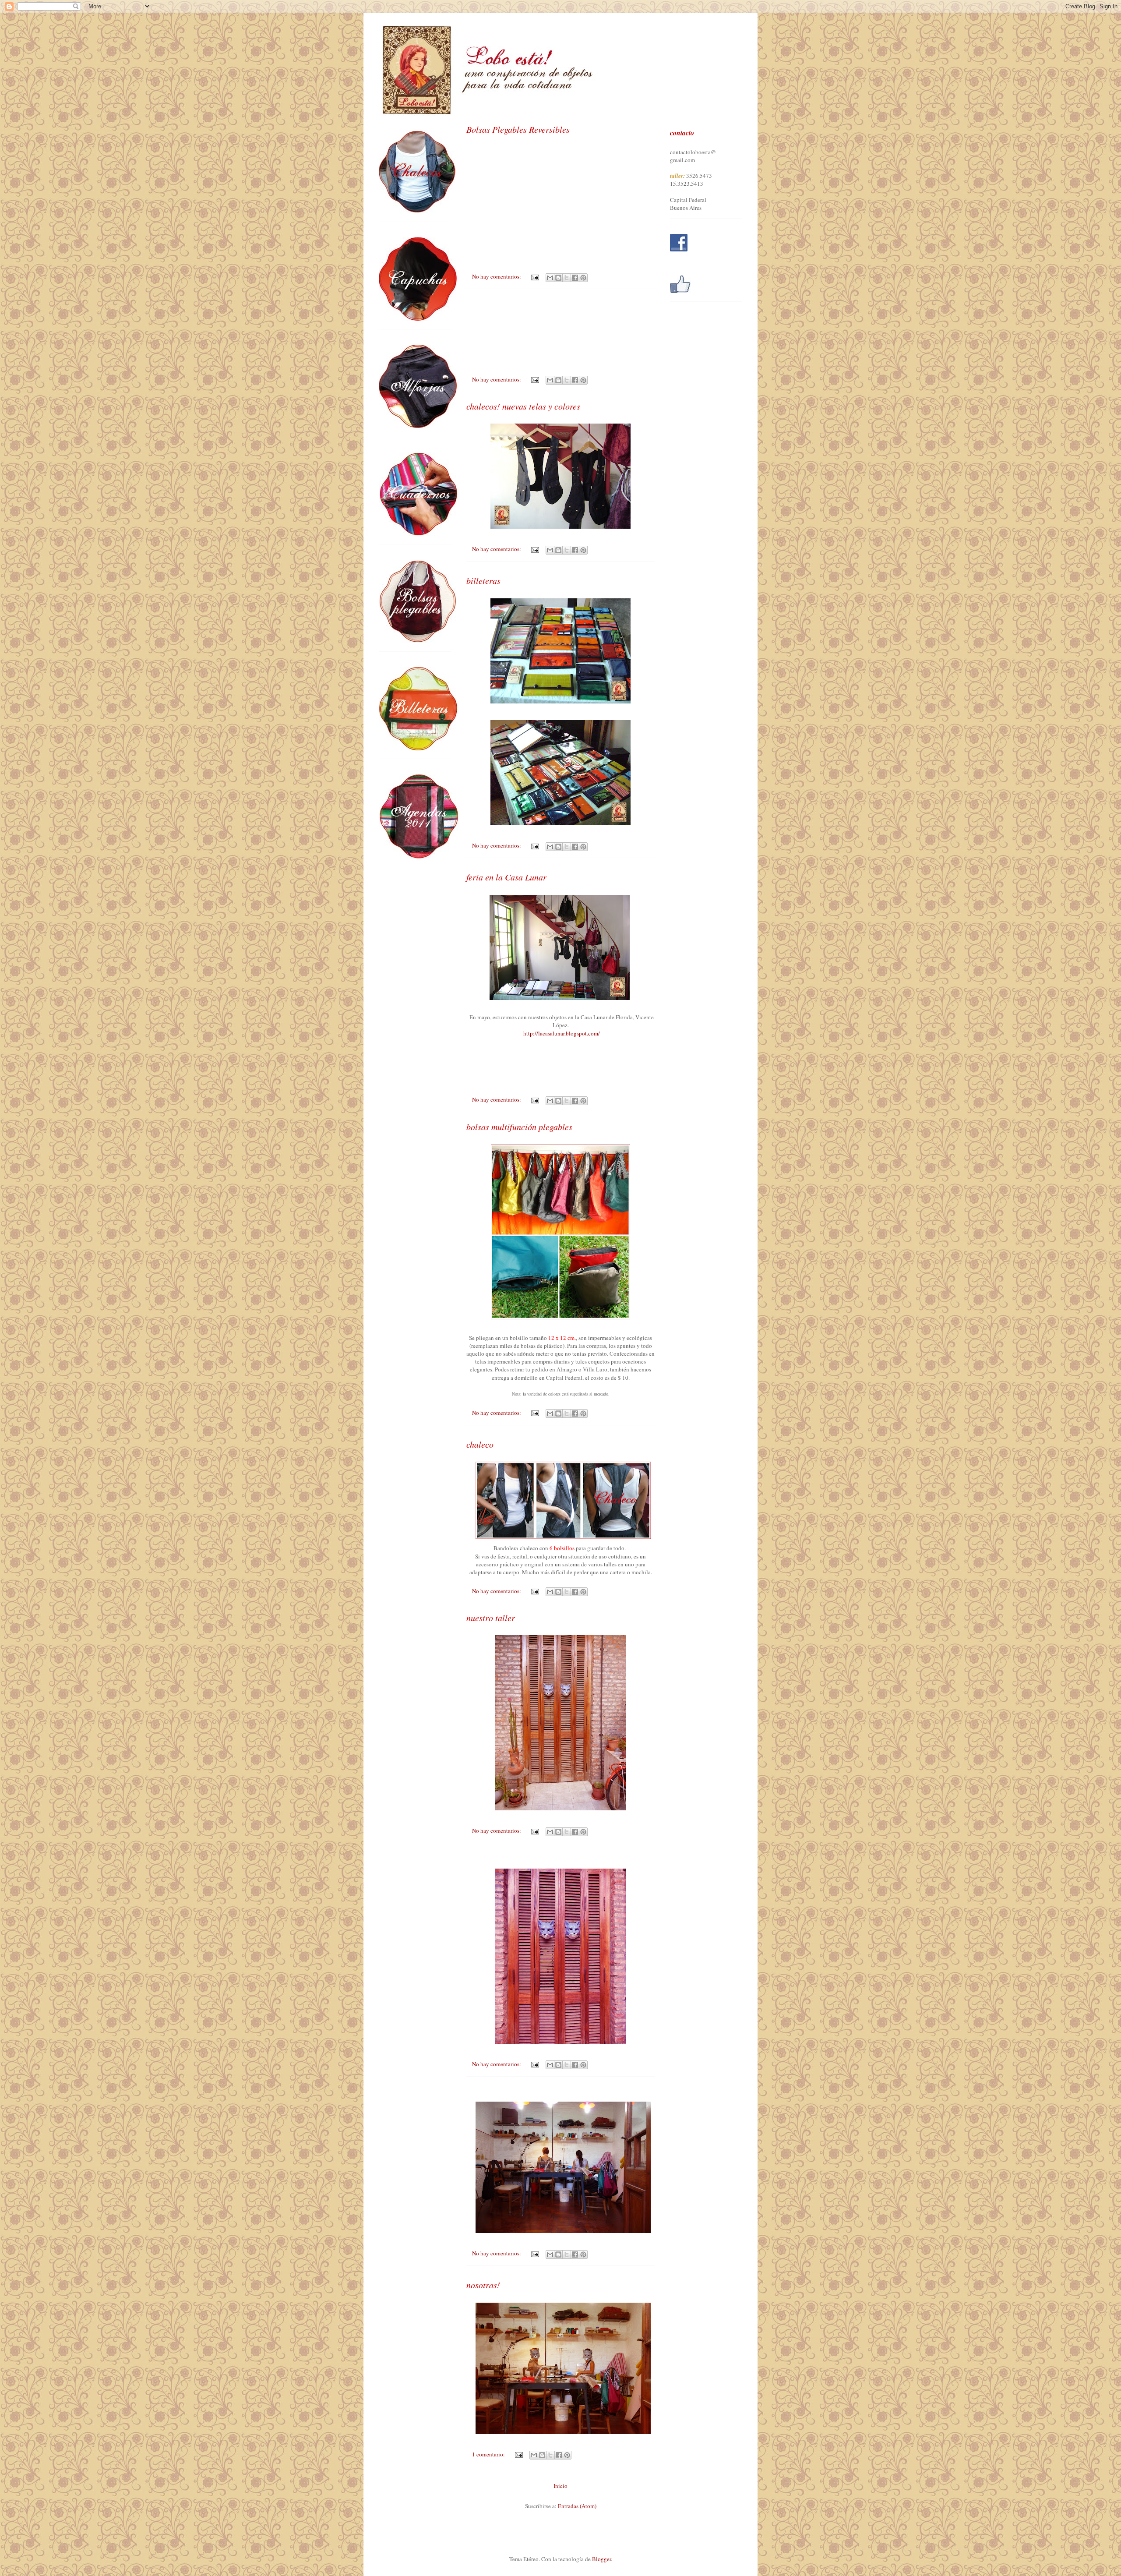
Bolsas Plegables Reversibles (518, 129)
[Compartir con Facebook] (575, 278)
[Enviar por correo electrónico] (550, 278)
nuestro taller (491, 1618)
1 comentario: (489, 2454)
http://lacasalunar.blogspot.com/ (562, 1033)
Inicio (560, 2486)
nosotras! (483, 2285)
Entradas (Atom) (577, 2506)
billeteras (483, 580)
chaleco (480, 1444)
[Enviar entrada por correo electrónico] (534, 276)
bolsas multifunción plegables (519, 1127)
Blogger (601, 2559)
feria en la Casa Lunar (506, 877)
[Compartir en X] (567, 278)
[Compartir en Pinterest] (583, 278)
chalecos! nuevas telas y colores (523, 406)
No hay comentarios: (497, 276)
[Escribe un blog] (558, 278)
